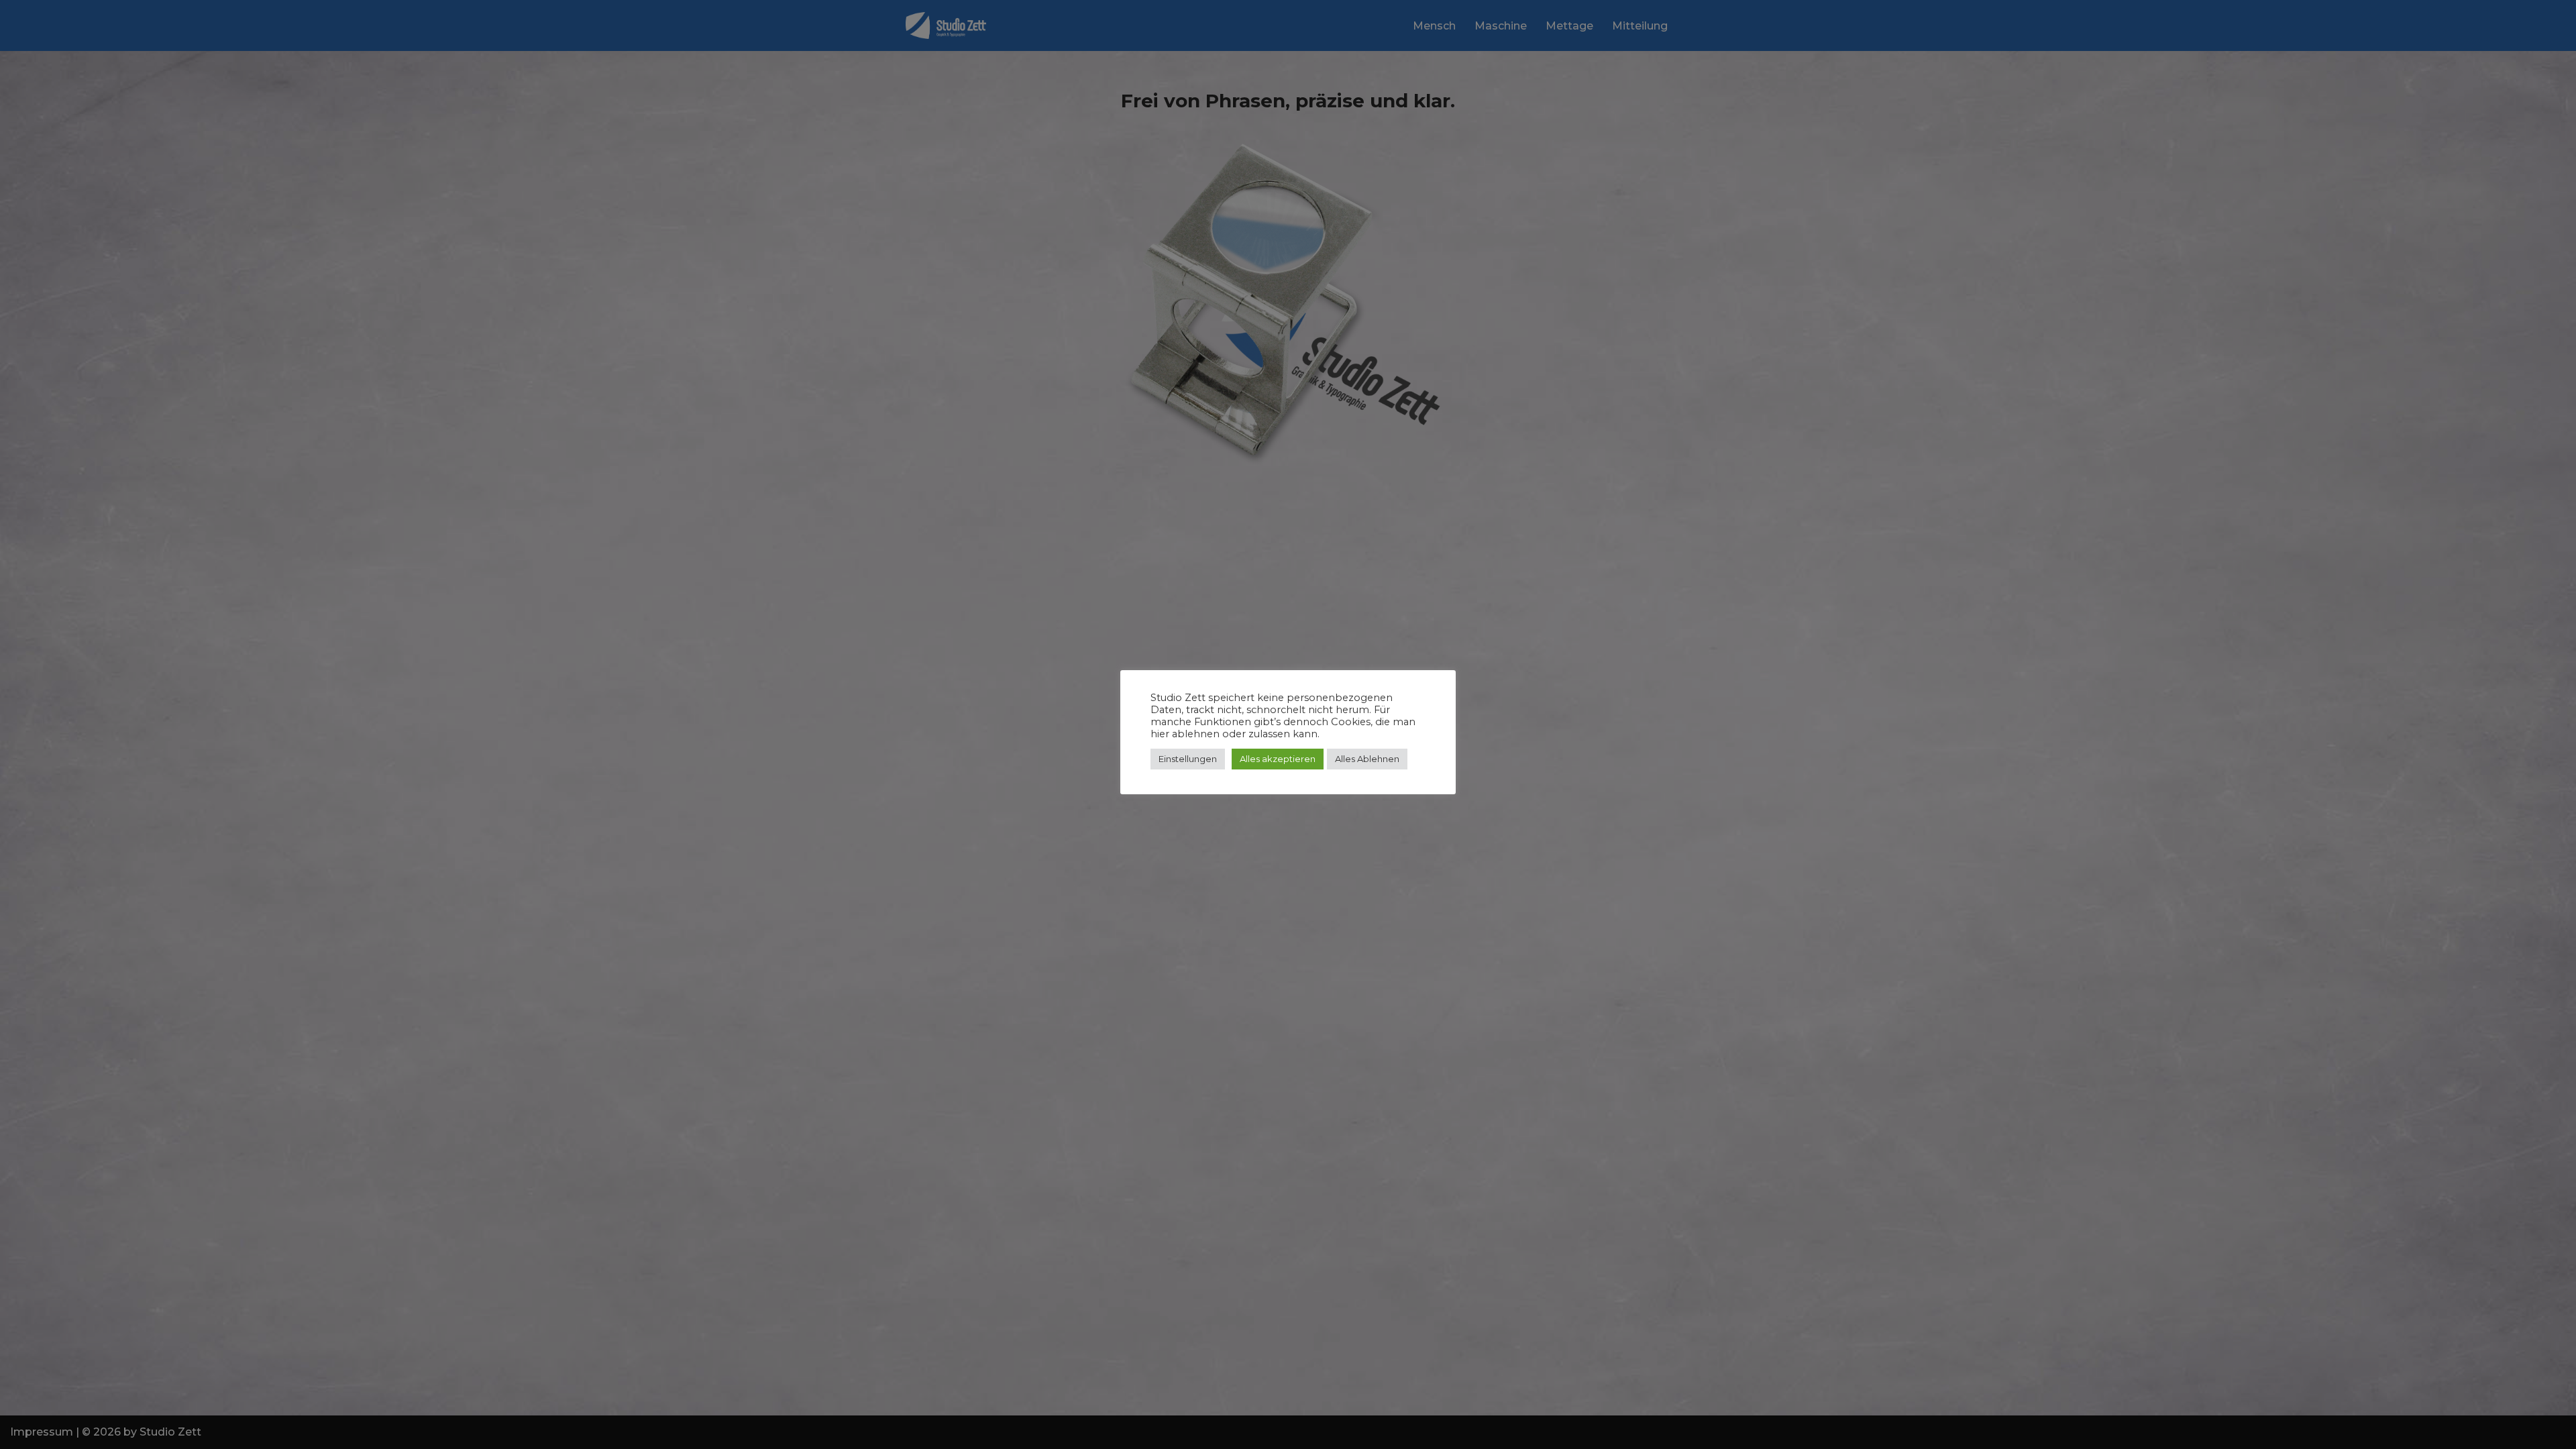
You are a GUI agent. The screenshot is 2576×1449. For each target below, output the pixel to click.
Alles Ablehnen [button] (1367, 759)
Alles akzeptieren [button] (1278, 759)
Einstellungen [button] (1188, 759)
